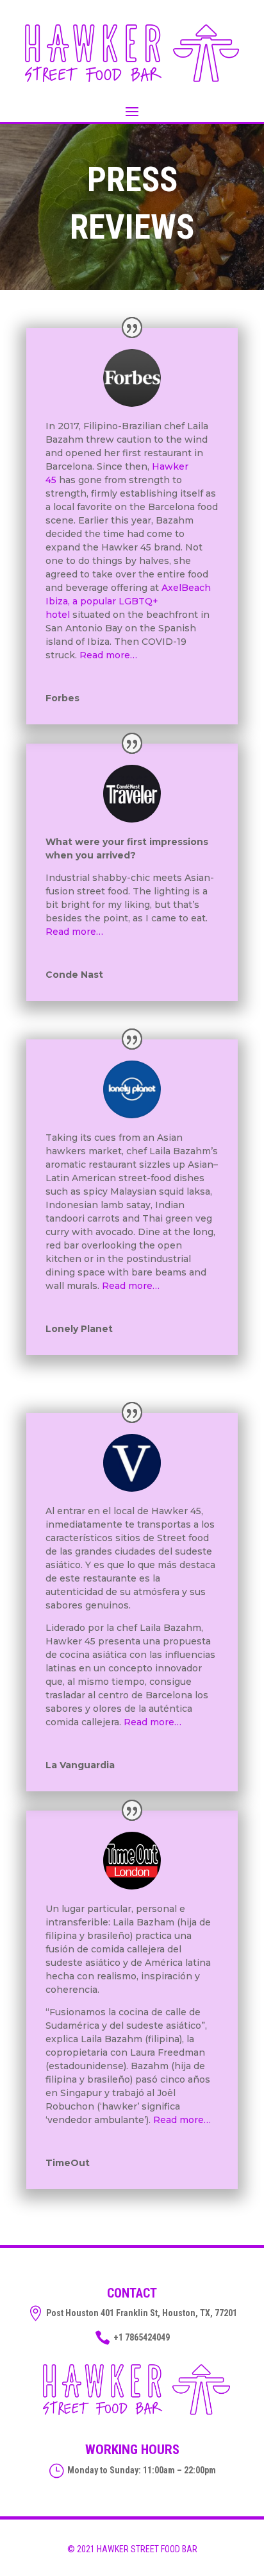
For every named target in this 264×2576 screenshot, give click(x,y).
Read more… (108, 655)
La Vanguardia (80, 1765)
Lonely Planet (79, 1329)
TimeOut (68, 2163)
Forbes (62, 698)
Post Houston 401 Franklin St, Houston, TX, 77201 (142, 2313)
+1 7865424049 (142, 2337)
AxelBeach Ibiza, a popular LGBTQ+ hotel (128, 601)
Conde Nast (74, 975)
